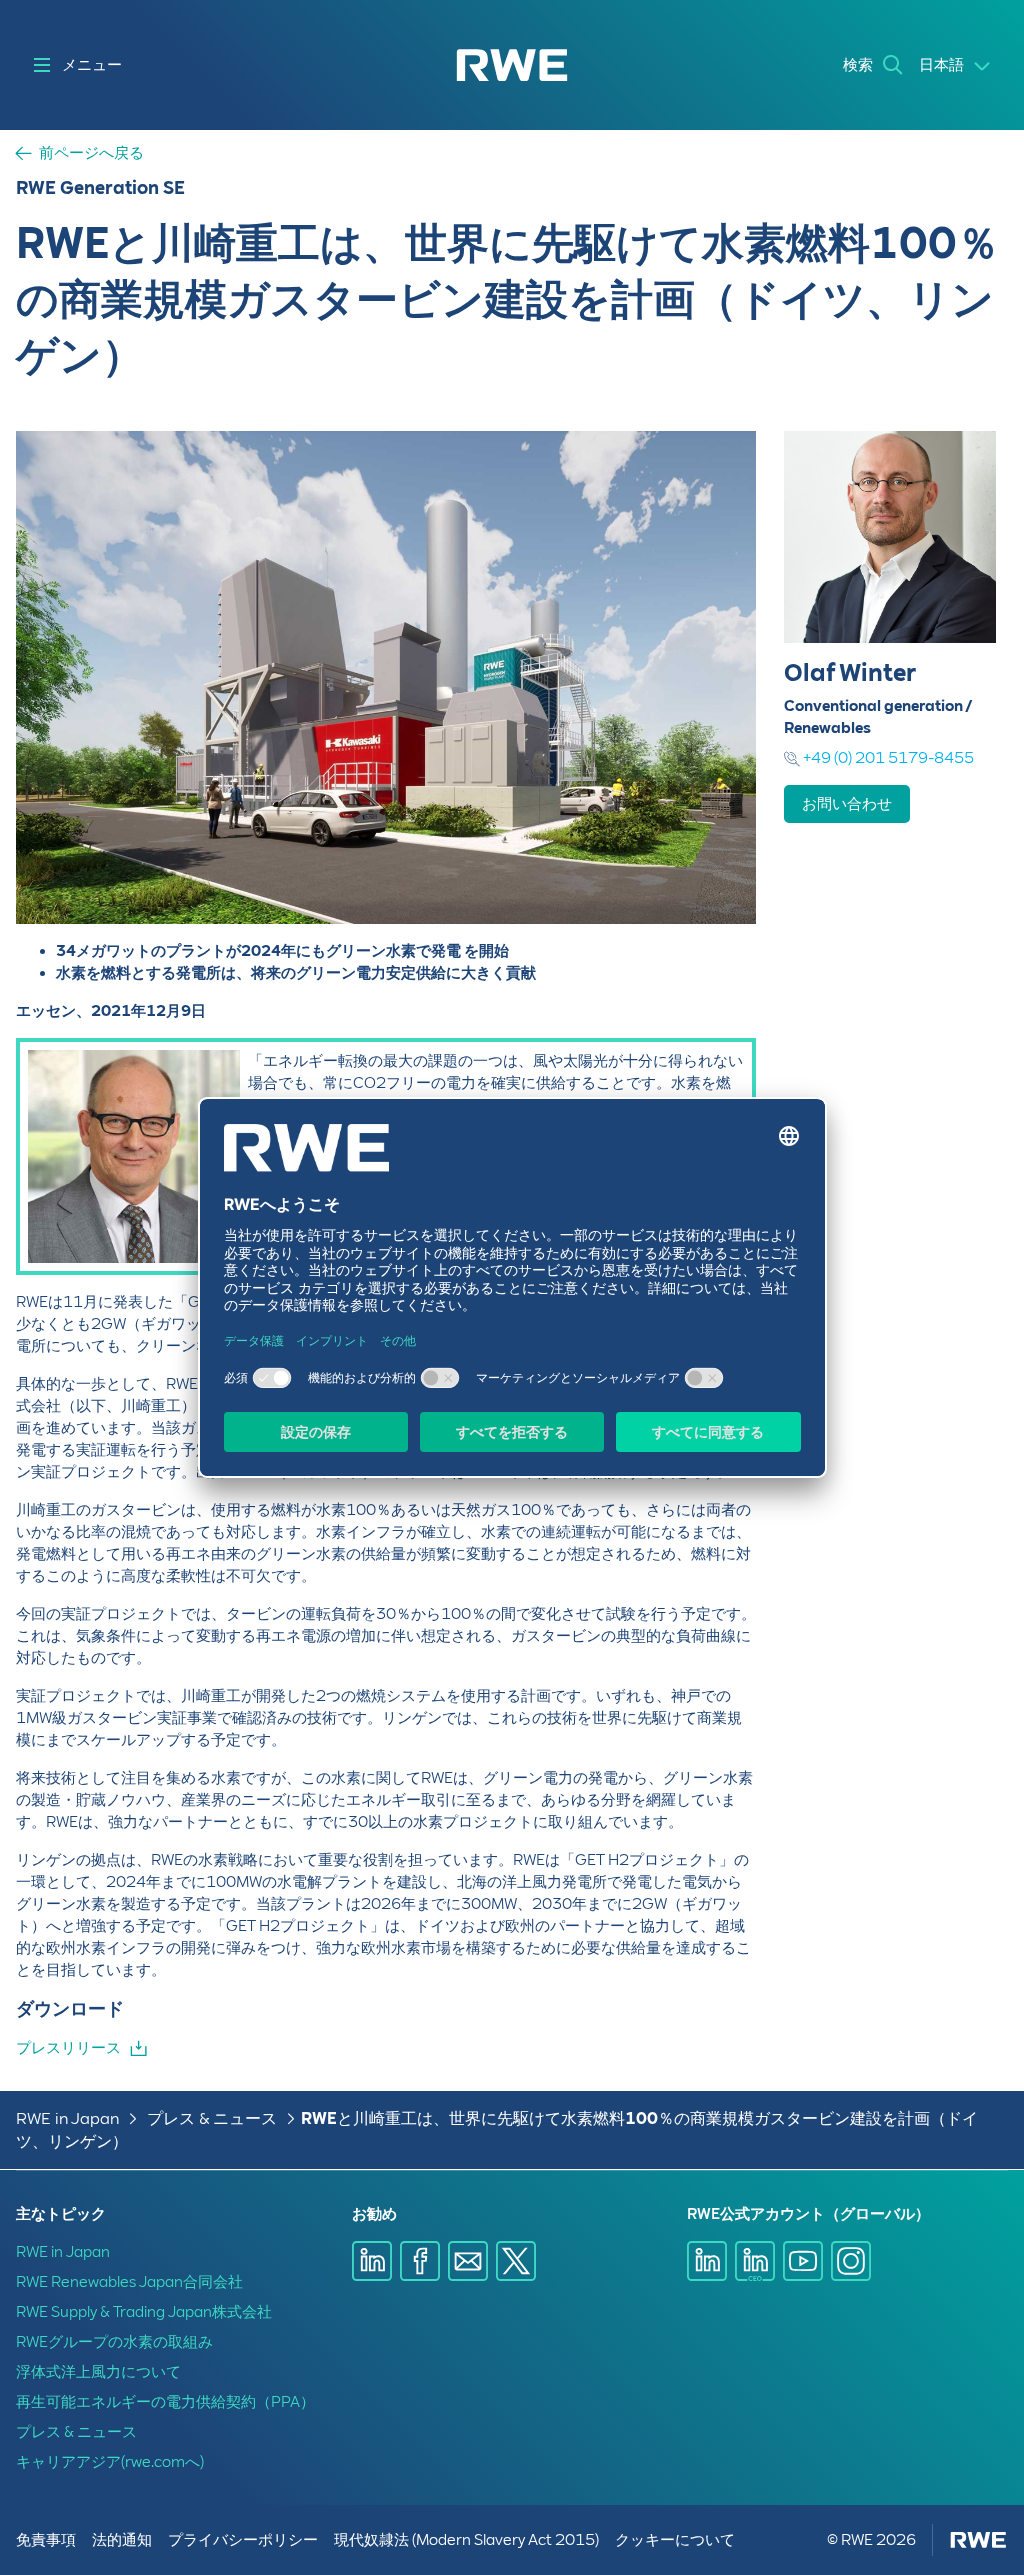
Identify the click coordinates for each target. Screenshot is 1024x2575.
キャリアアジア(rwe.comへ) (110, 2462)
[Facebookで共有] (420, 2261)
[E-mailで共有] (468, 2261)
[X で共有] (516, 2261)
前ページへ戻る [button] (91, 153)
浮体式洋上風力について (98, 2372)
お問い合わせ (847, 804)
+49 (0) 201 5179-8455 (888, 758)
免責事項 (46, 2540)
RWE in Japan (67, 2118)
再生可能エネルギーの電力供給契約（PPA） (165, 2402)
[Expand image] (708, 876)
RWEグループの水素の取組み (114, 2342)
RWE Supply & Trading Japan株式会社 (144, 2312)
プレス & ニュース (212, 2118)
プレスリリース (68, 2048)
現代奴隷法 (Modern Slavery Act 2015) (466, 2540)
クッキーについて (675, 2540)
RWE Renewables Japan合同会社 (129, 2282)
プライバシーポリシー (243, 2540)
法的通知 (122, 2540)
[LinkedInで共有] (372, 2261)
